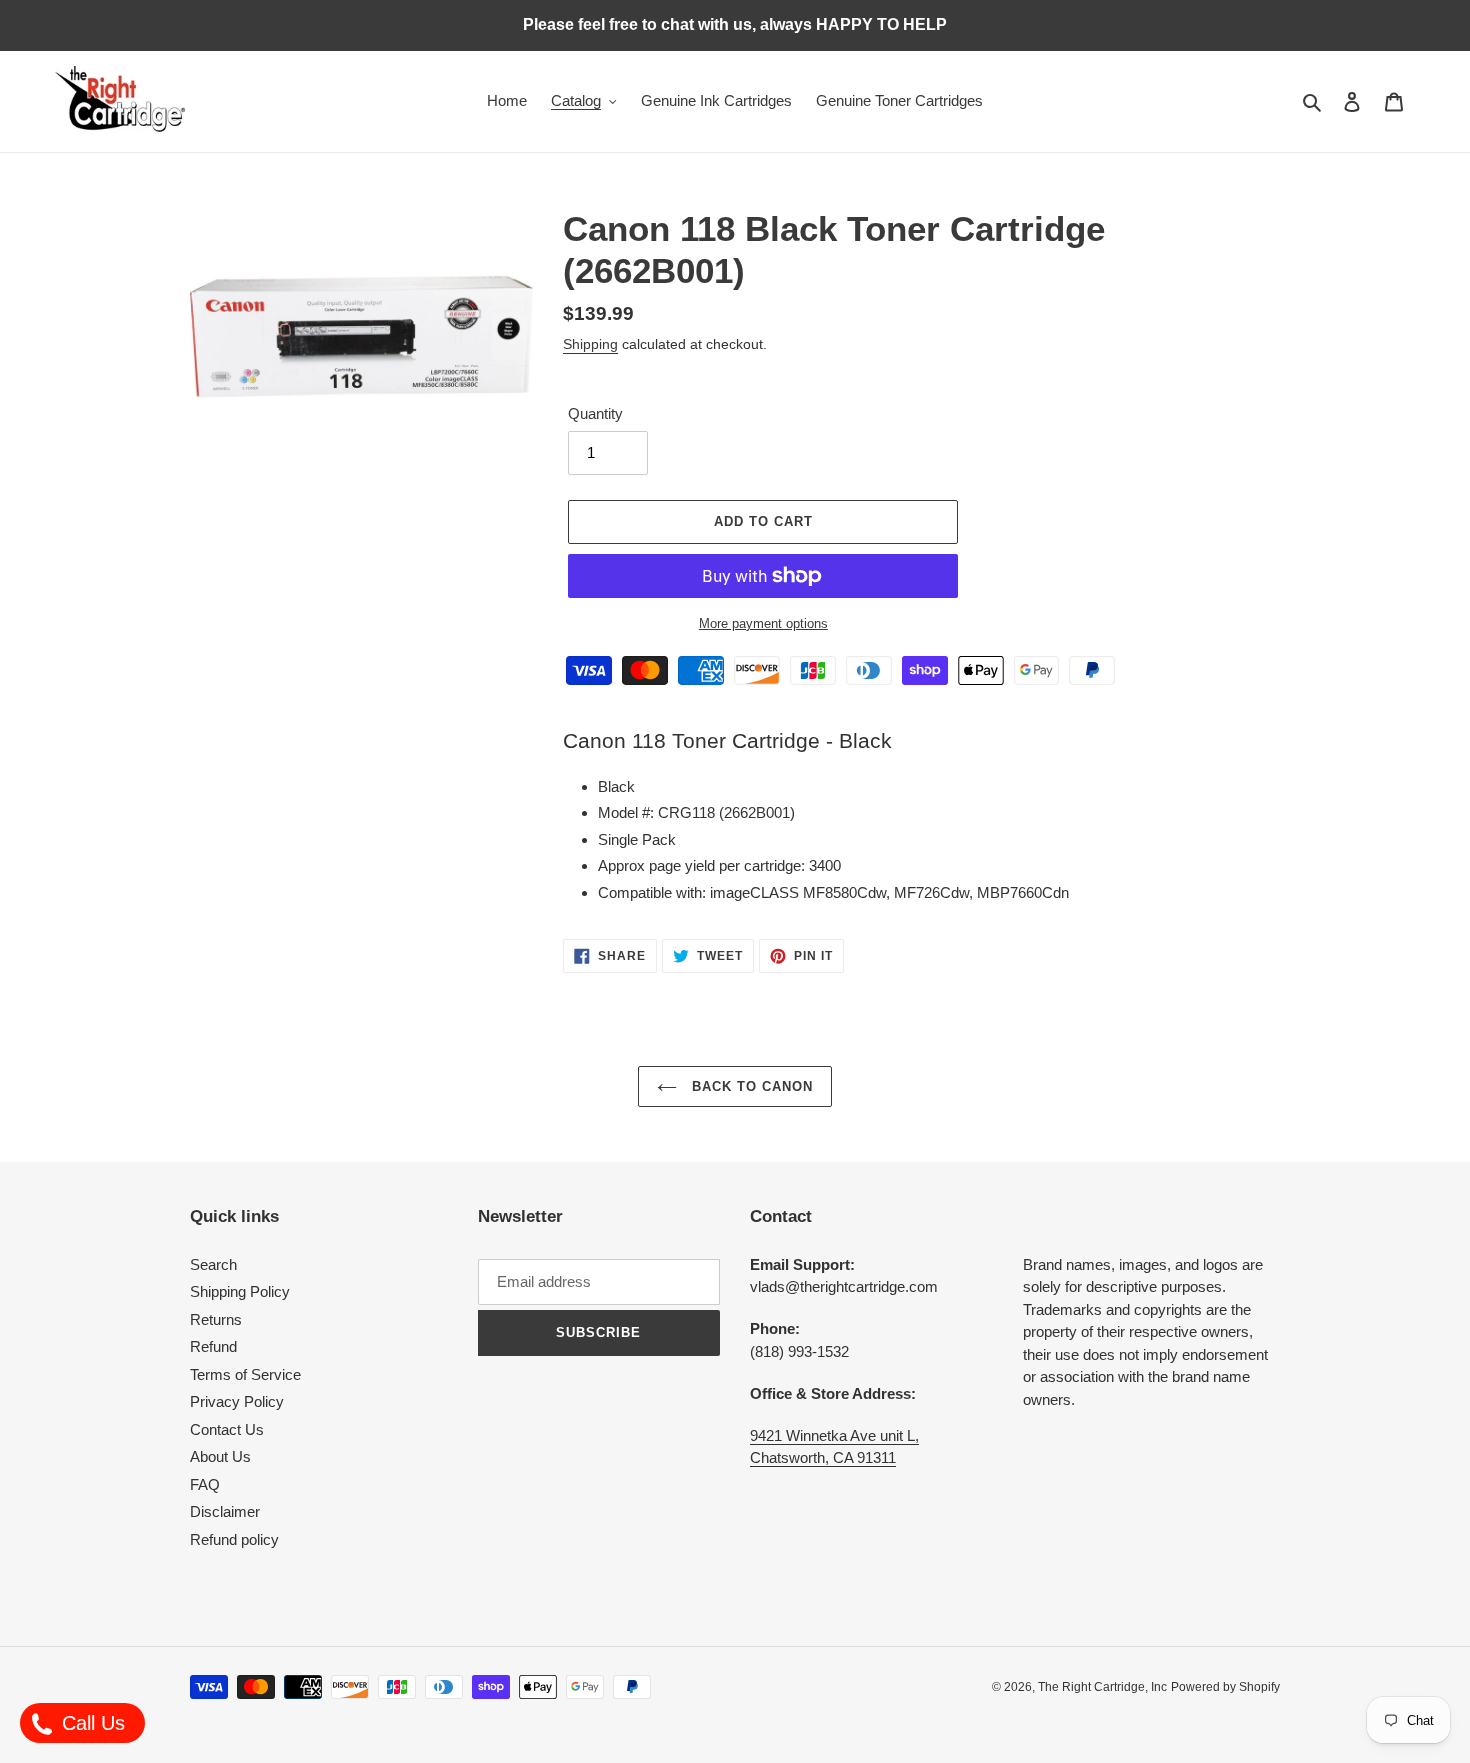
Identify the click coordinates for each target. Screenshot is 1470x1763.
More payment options (763, 623)
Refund (213, 1346)
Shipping (590, 344)
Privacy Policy (237, 1401)
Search (213, 1264)
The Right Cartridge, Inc (1102, 1687)
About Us (220, 1456)
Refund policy (234, 1539)
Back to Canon (750, 1086)
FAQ (205, 1484)
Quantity (595, 413)
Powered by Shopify (1225, 1687)
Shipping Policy (240, 1291)
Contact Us (227, 1429)
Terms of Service (245, 1374)
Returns (216, 1319)
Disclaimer (225, 1511)
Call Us (90, 1723)
